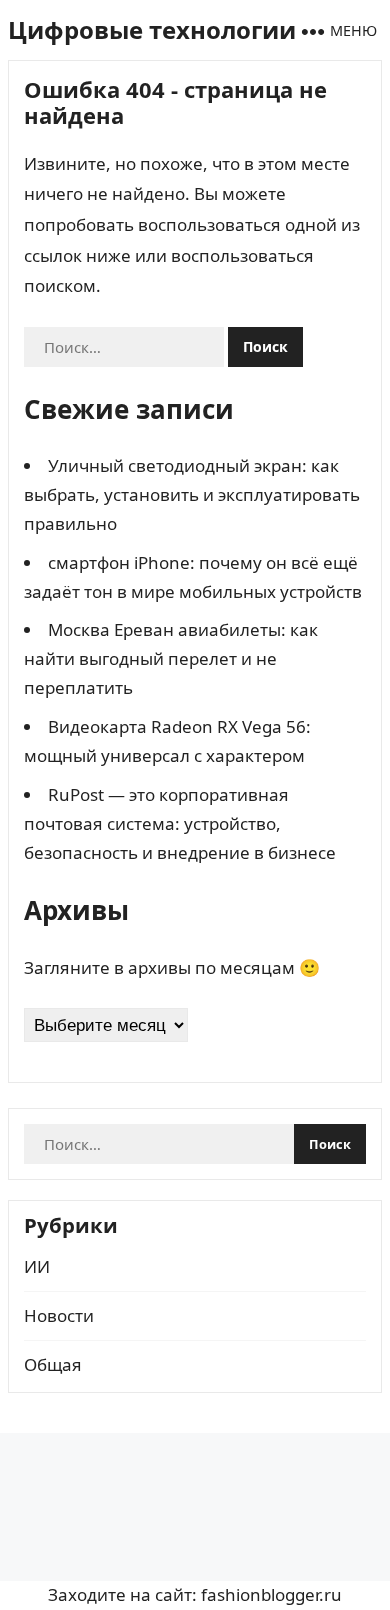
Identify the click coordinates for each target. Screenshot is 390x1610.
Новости (59, 1315)
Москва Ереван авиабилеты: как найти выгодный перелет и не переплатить (171, 658)
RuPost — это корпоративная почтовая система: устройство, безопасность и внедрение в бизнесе (180, 823)
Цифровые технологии (152, 29)
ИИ (37, 1266)
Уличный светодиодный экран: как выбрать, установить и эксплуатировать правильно (192, 494)
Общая (53, 1364)
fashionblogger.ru (271, 1594)
